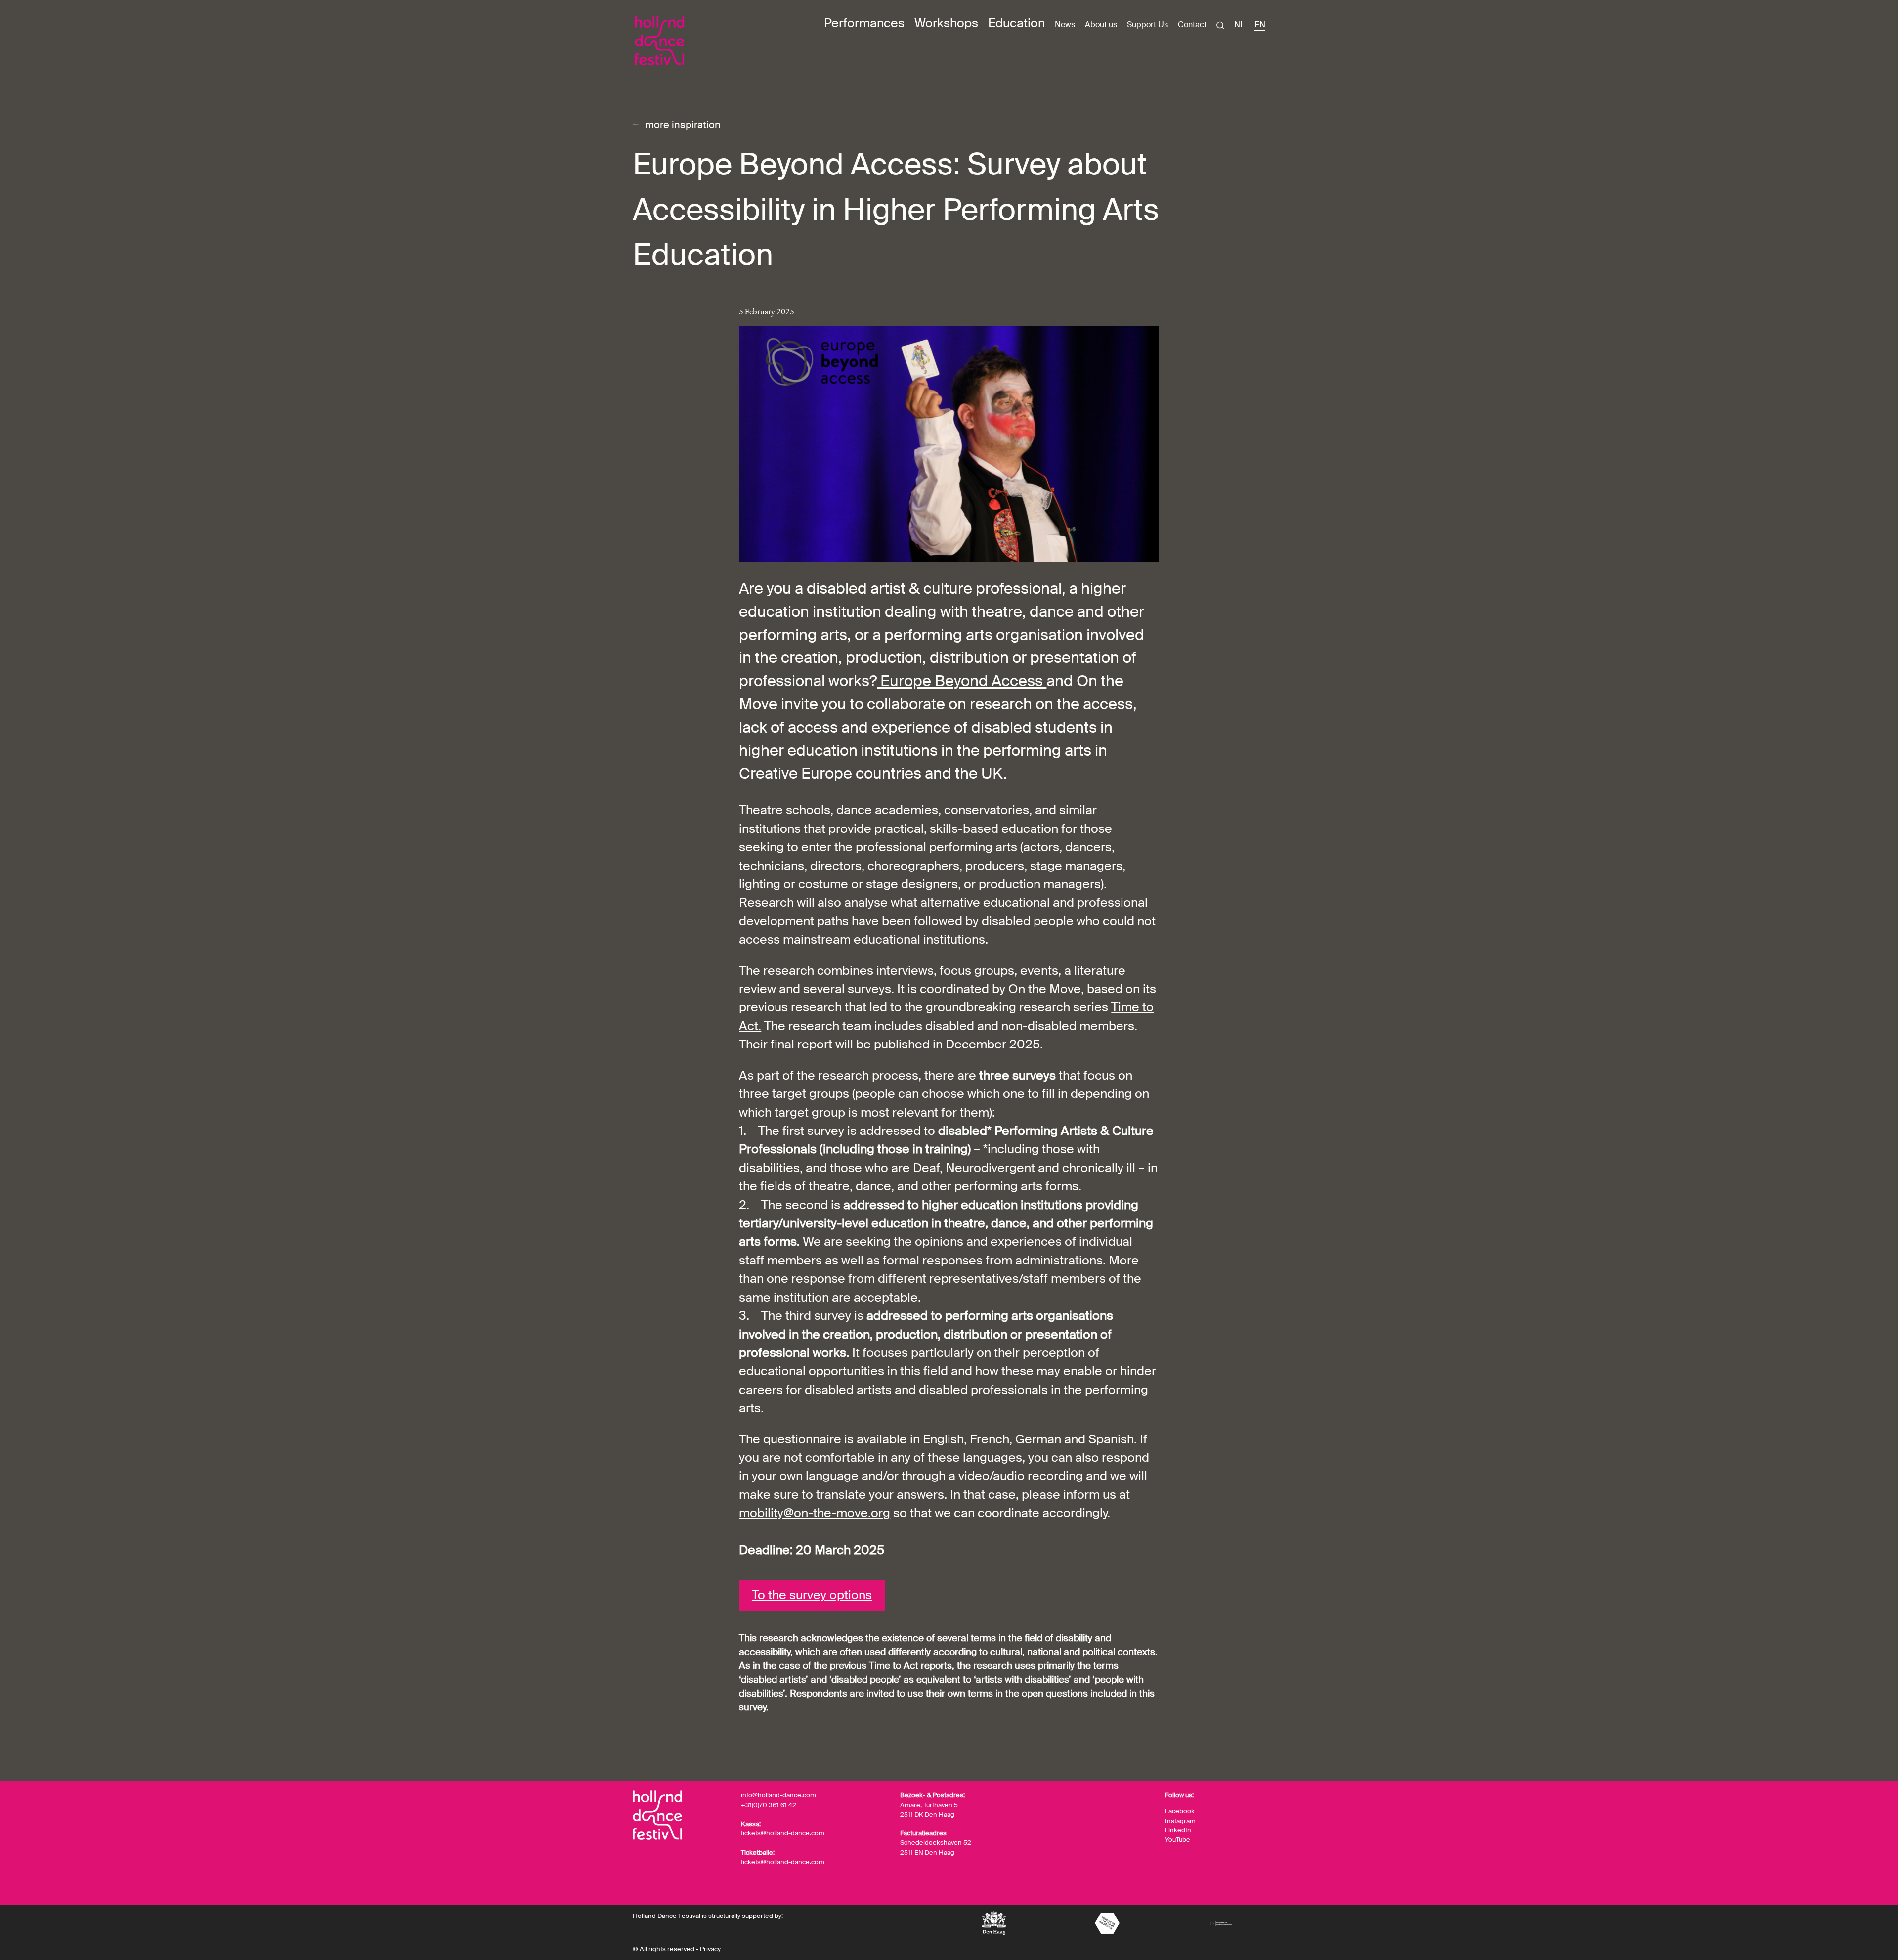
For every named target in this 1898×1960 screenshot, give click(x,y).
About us (1101, 24)
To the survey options (812, 1595)
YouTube (1178, 1840)
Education (1016, 23)
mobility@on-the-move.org (815, 1513)
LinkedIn (1178, 1830)
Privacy (710, 1949)
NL (1239, 25)
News (1065, 24)
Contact (1192, 24)
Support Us (1147, 24)
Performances (864, 23)
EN (1260, 25)
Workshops (946, 23)
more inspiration (683, 125)
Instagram (1180, 1821)
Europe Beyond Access (962, 681)
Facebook (1180, 1811)
